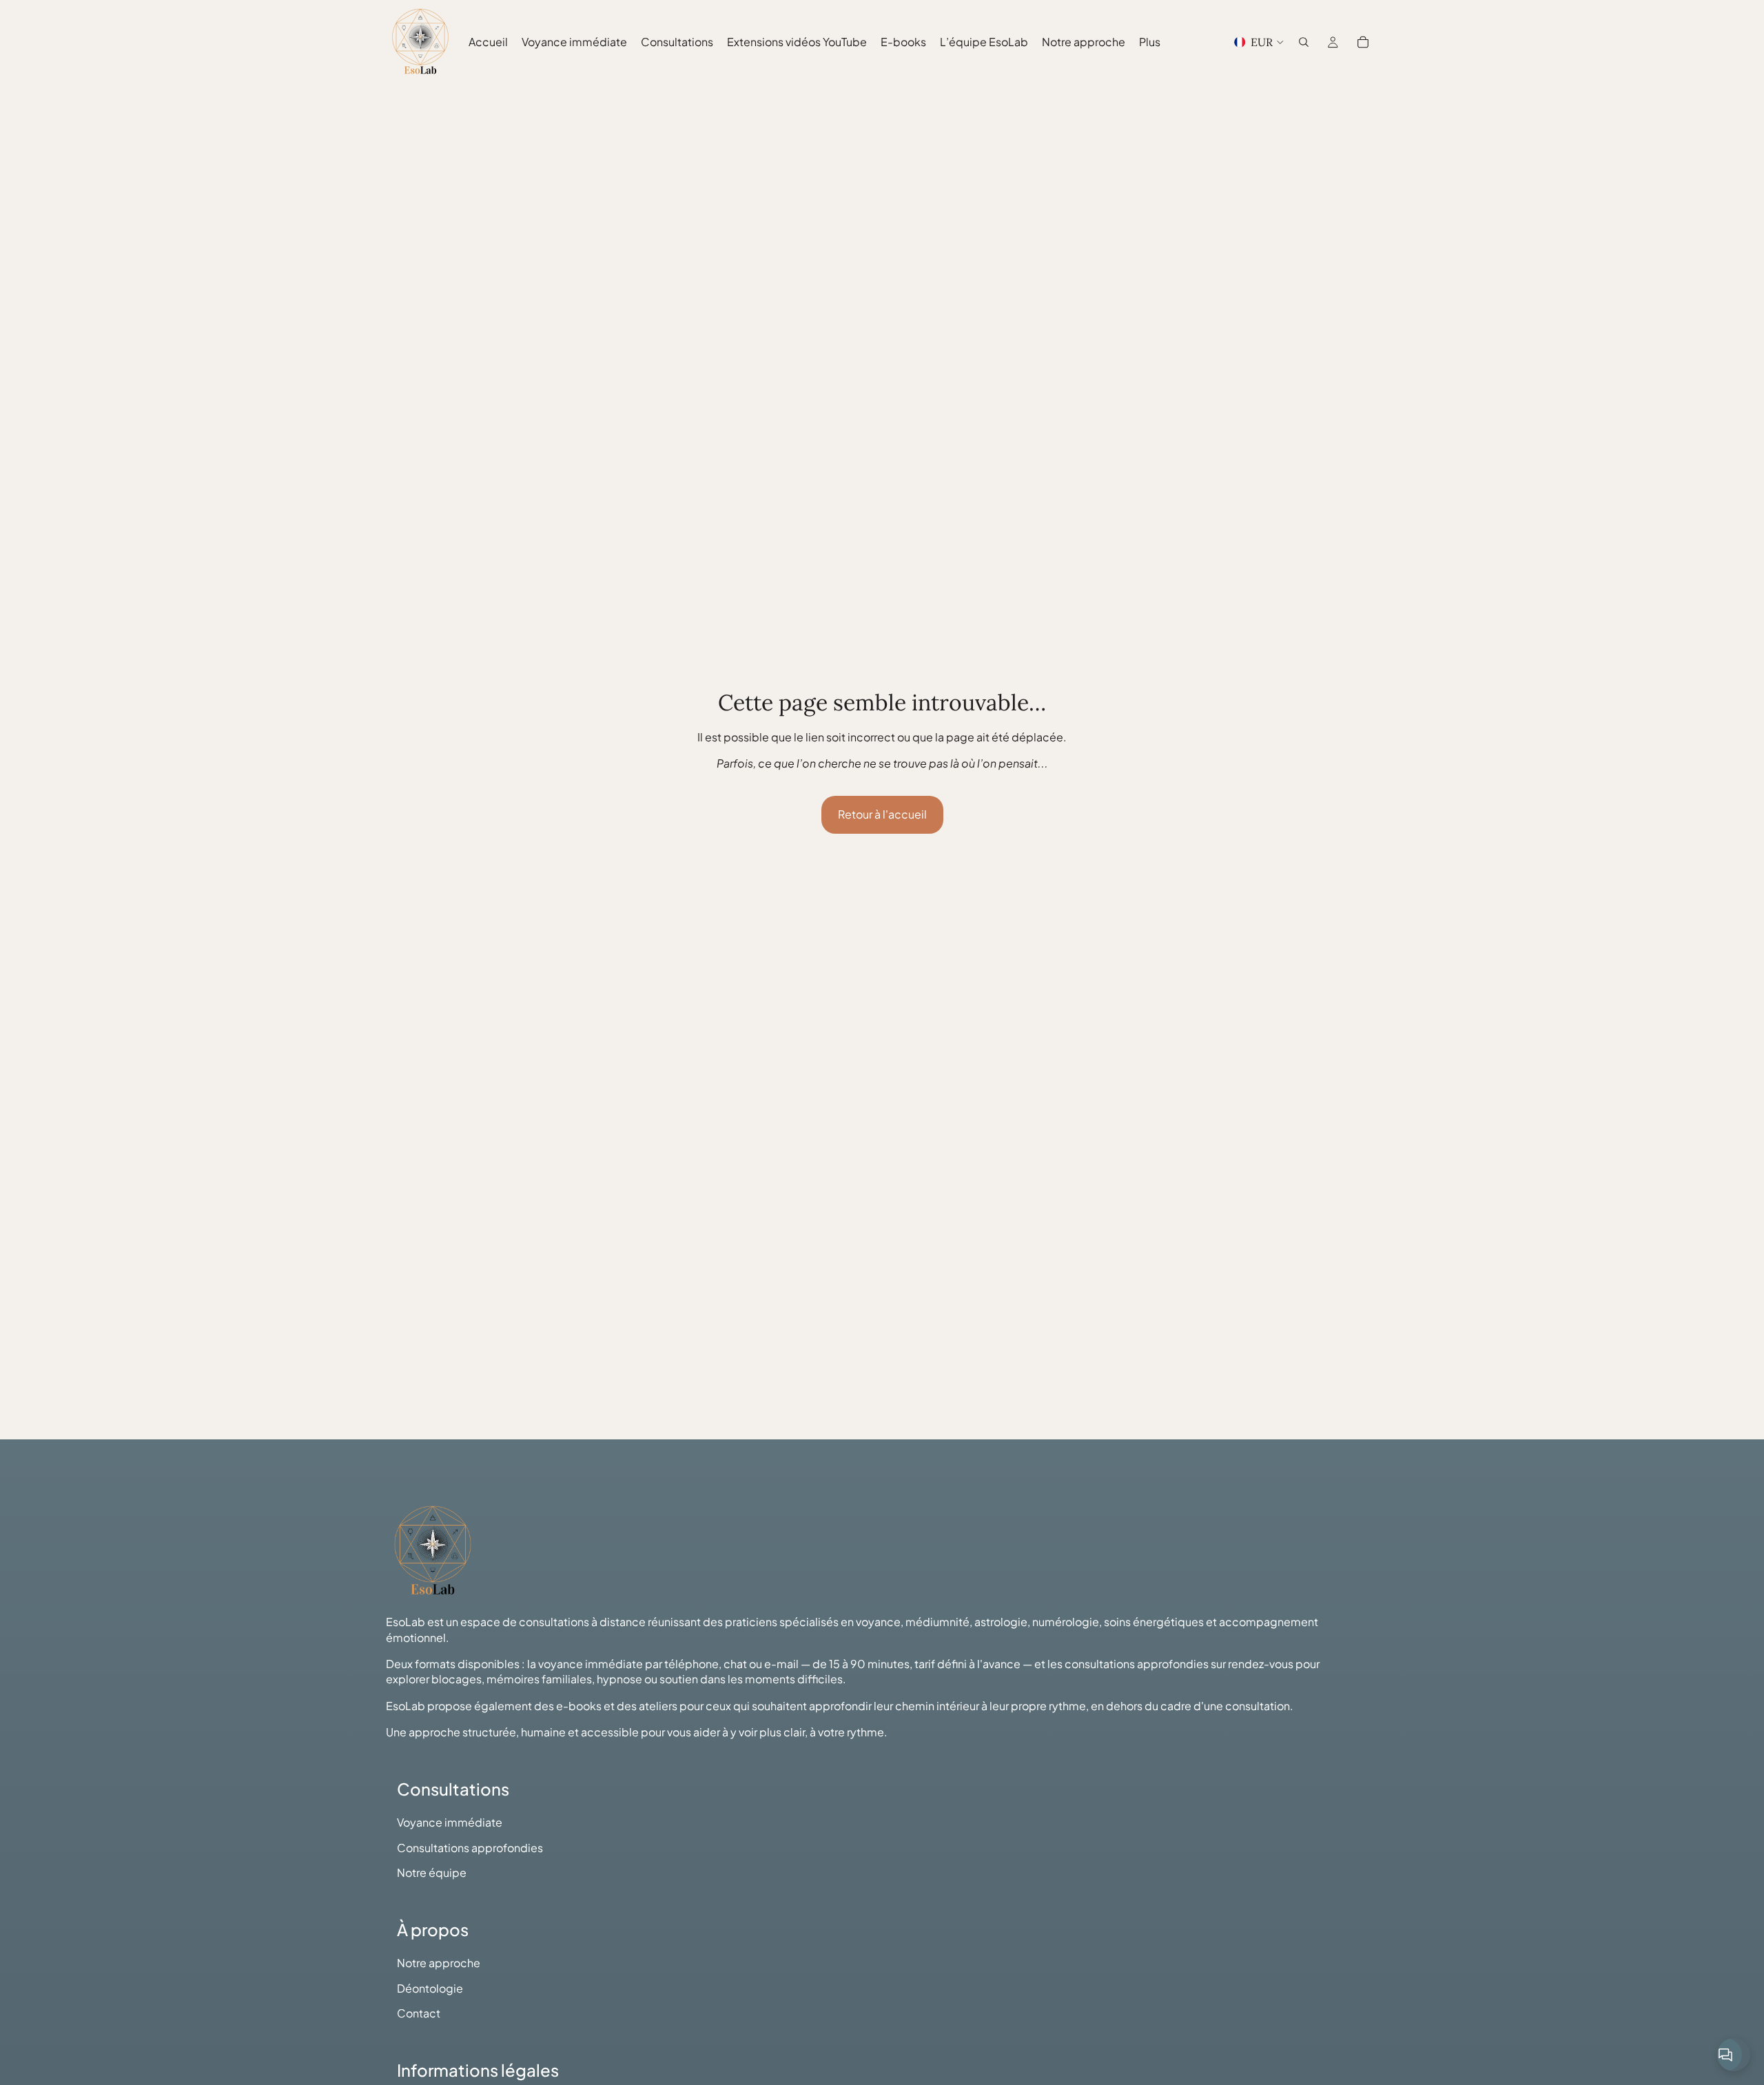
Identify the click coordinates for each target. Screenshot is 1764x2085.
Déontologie (430, 1988)
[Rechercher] (1304, 42)
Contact (419, 2013)
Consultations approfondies (470, 1848)
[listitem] (1150, 42)
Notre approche (439, 1963)
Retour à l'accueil (882, 814)
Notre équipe (432, 1872)
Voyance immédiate (450, 1822)
